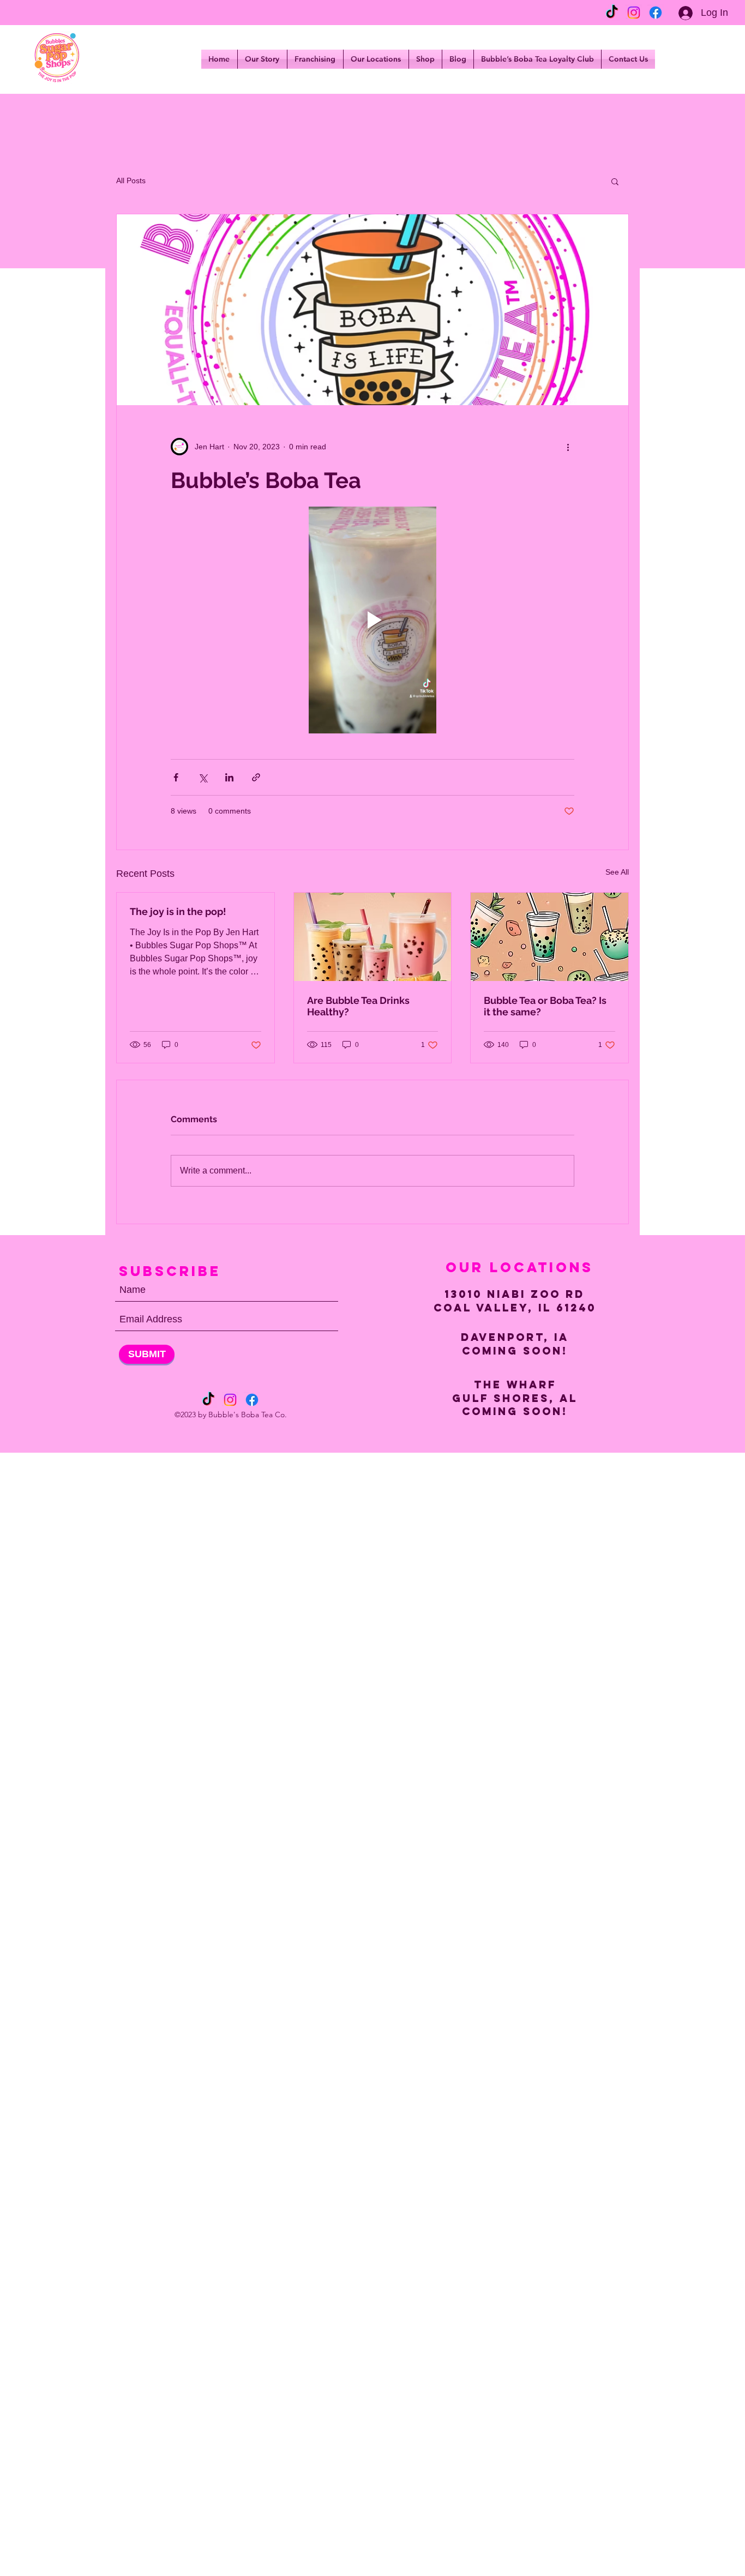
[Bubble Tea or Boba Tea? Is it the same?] (549, 937)
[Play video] (372, 620)
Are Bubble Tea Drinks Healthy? (358, 1006)
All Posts (131, 180)
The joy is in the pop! (178, 911)
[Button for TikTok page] (612, 13)
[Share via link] (256, 777)
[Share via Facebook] (176, 777)
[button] (615, 181)
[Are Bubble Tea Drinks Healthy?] (373, 937)
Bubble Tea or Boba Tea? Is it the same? (545, 1006)
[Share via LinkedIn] (229, 777)
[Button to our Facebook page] (656, 13)
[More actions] (568, 447)
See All (617, 872)
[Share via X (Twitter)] (203, 777)
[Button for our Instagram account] (634, 13)
